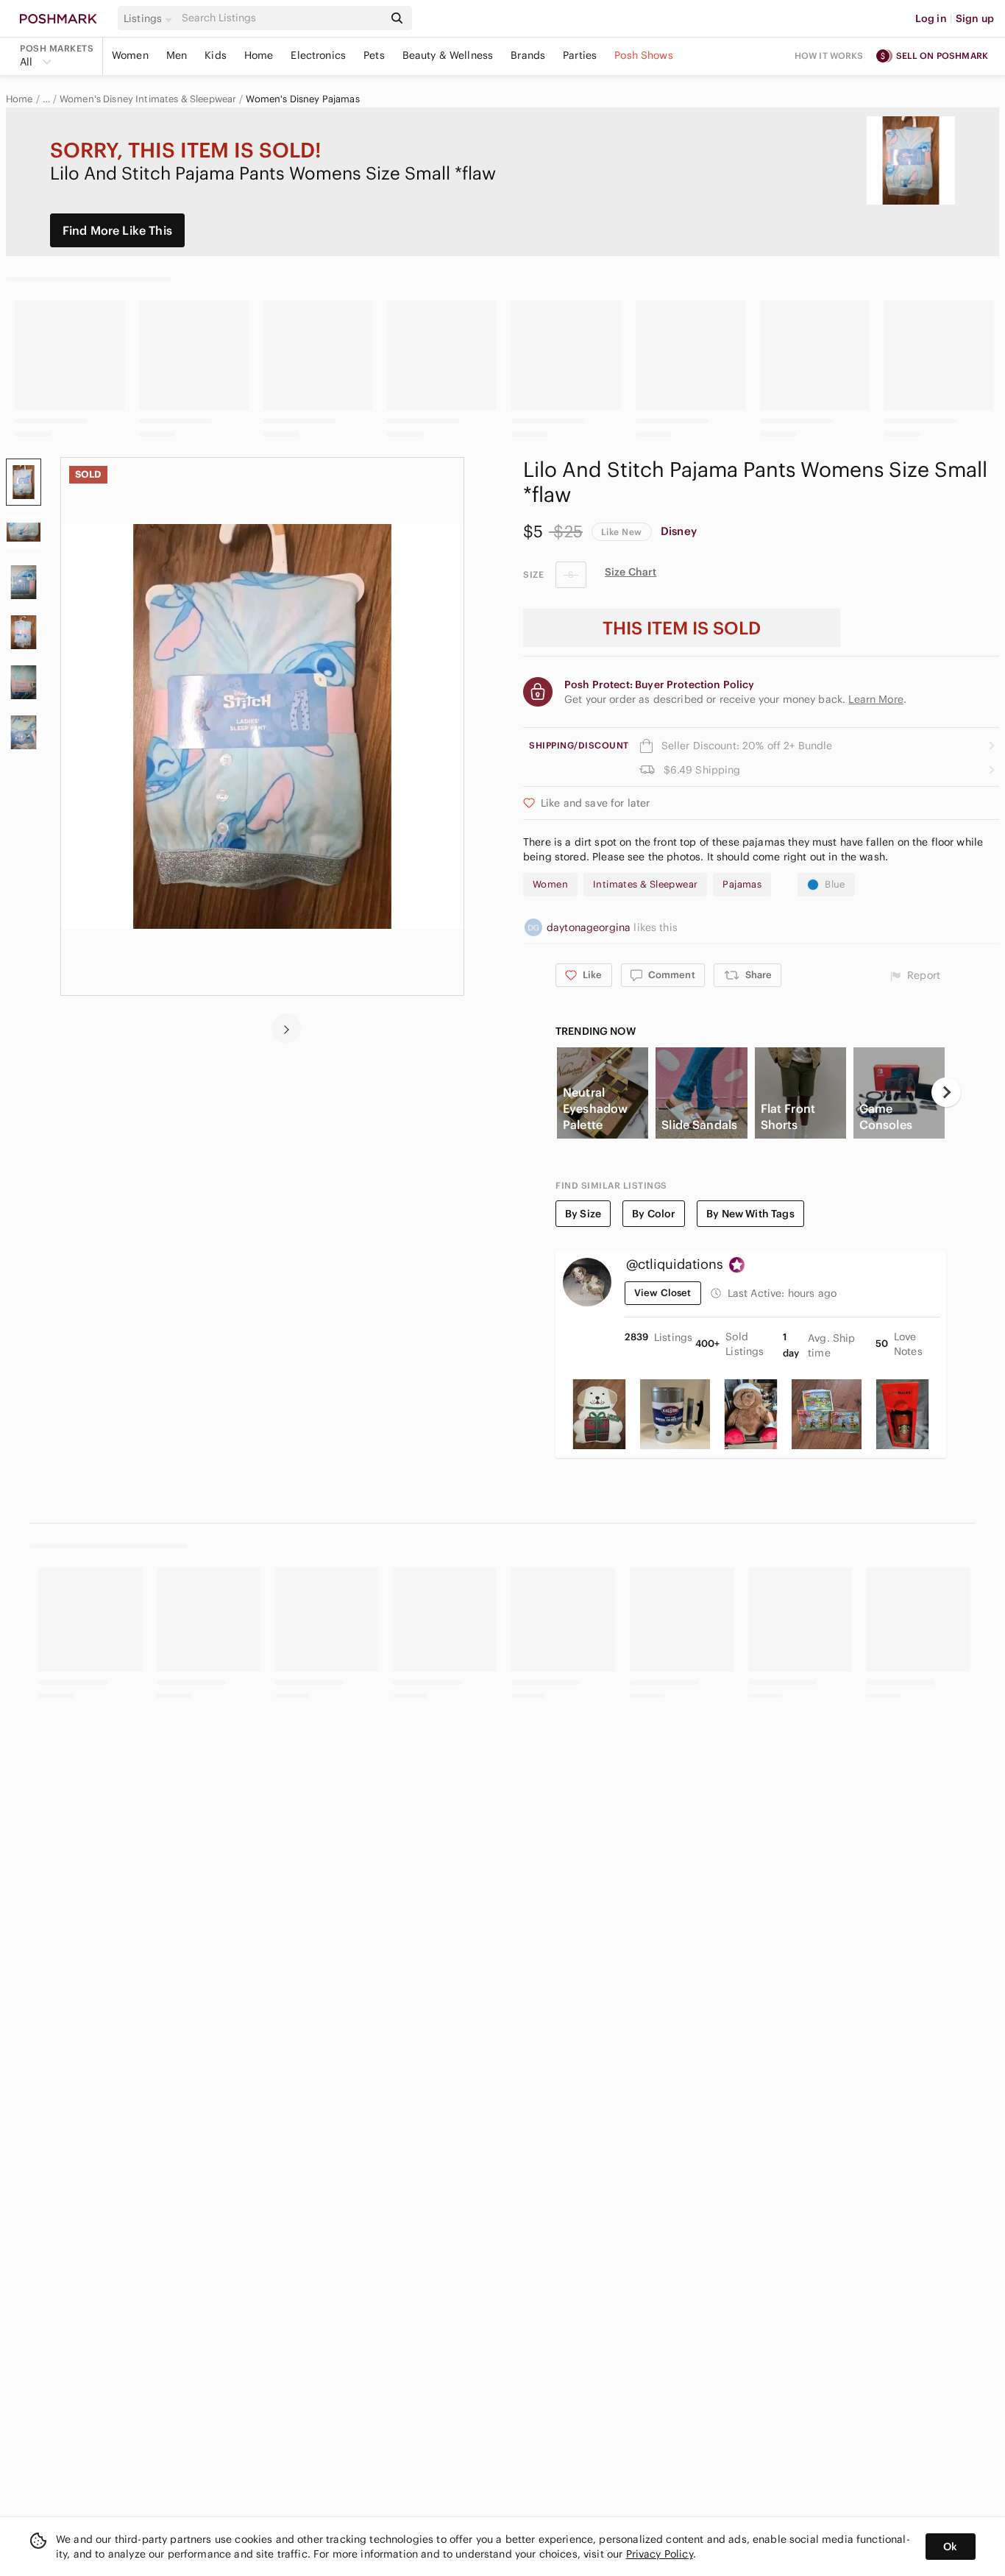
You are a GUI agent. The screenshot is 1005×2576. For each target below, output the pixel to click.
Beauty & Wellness (448, 55)
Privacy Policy (660, 2554)
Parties (580, 55)
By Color (654, 1214)
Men (177, 55)
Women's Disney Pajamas (302, 99)
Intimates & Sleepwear (645, 884)
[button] (150, 18)
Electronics (318, 55)
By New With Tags (750, 1214)
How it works (829, 56)
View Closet (663, 1293)
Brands (528, 55)
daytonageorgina (590, 927)
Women (130, 55)
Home (259, 55)
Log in (931, 18)
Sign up (975, 18)
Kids (216, 55)
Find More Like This (117, 230)
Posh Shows (644, 55)
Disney (679, 531)
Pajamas (742, 884)
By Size (583, 1214)
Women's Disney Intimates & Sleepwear (148, 99)
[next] (286, 1028)
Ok (950, 2547)
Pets (374, 55)
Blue (835, 884)
